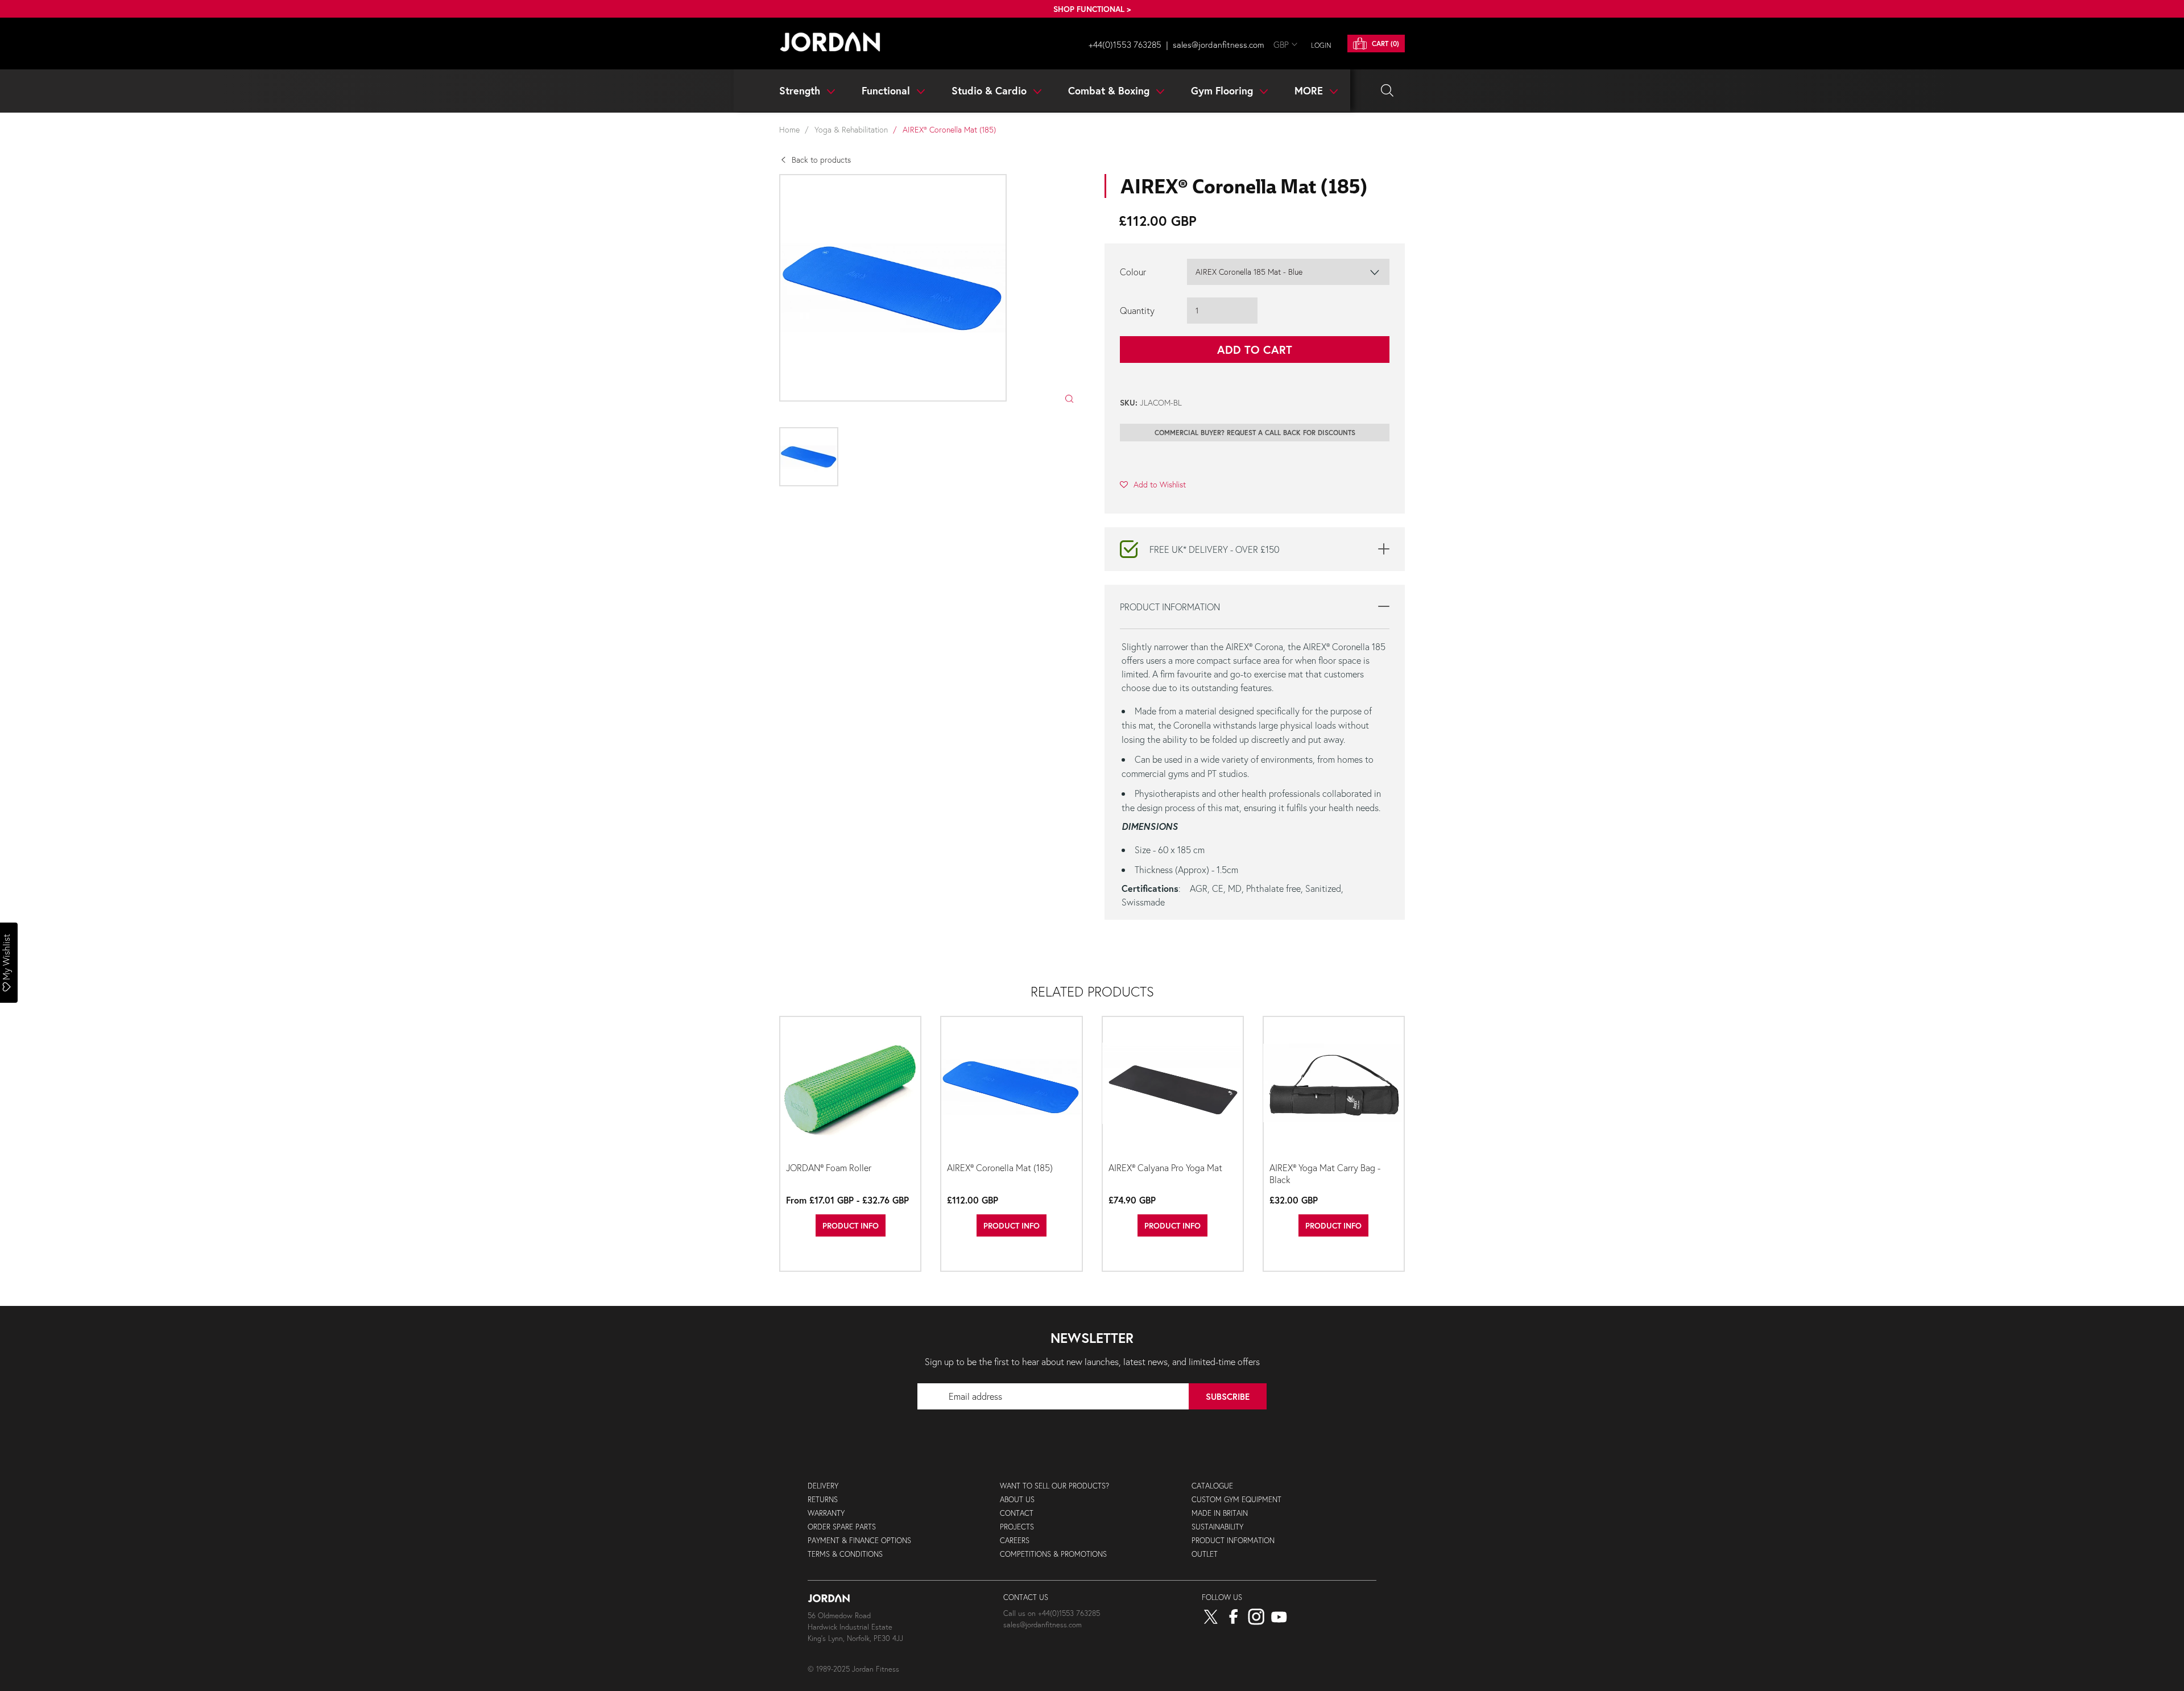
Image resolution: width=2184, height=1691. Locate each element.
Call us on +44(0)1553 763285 (1052, 1613)
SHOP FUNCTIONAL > (1092, 9)
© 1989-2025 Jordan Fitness (853, 1669)
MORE (1310, 90)
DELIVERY (823, 1486)
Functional (887, 90)
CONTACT (1017, 1513)
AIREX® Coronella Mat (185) (1000, 1167)
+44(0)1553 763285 (1125, 44)
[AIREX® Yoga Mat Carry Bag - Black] (1334, 1088)
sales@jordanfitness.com (1219, 44)
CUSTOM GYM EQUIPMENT (1236, 1500)
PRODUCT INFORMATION (1233, 1541)
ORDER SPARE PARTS (842, 1527)
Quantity (1137, 310)
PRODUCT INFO (851, 1225)
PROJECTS (1017, 1527)
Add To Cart (1255, 350)
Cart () (1384, 44)
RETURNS (823, 1500)
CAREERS (1015, 1541)
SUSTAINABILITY (1217, 1527)
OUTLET (1205, 1554)
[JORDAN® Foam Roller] (850, 1088)
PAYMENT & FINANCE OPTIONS (859, 1541)
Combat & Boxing (1110, 90)
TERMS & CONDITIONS (845, 1554)
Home (789, 129)
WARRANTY (826, 1513)
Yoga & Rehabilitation (851, 129)
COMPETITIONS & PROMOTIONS (1053, 1554)
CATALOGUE (1212, 1486)
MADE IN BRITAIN (1220, 1513)
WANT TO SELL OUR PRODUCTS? (1054, 1486)
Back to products (821, 160)
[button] (1153, 484)
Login (1321, 45)
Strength (801, 90)
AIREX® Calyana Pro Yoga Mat (1165, 1167)
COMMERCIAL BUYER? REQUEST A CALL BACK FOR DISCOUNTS (1255, 433)
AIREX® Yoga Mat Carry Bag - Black (1325, 1173)
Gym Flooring (1223, 90)
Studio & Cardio (990, 90)
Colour (1133, 272)
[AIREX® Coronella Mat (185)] (1011, 1088)
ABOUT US (1017, 1500)
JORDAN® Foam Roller (829, 1167)
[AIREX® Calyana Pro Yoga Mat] (1173, 1088)
